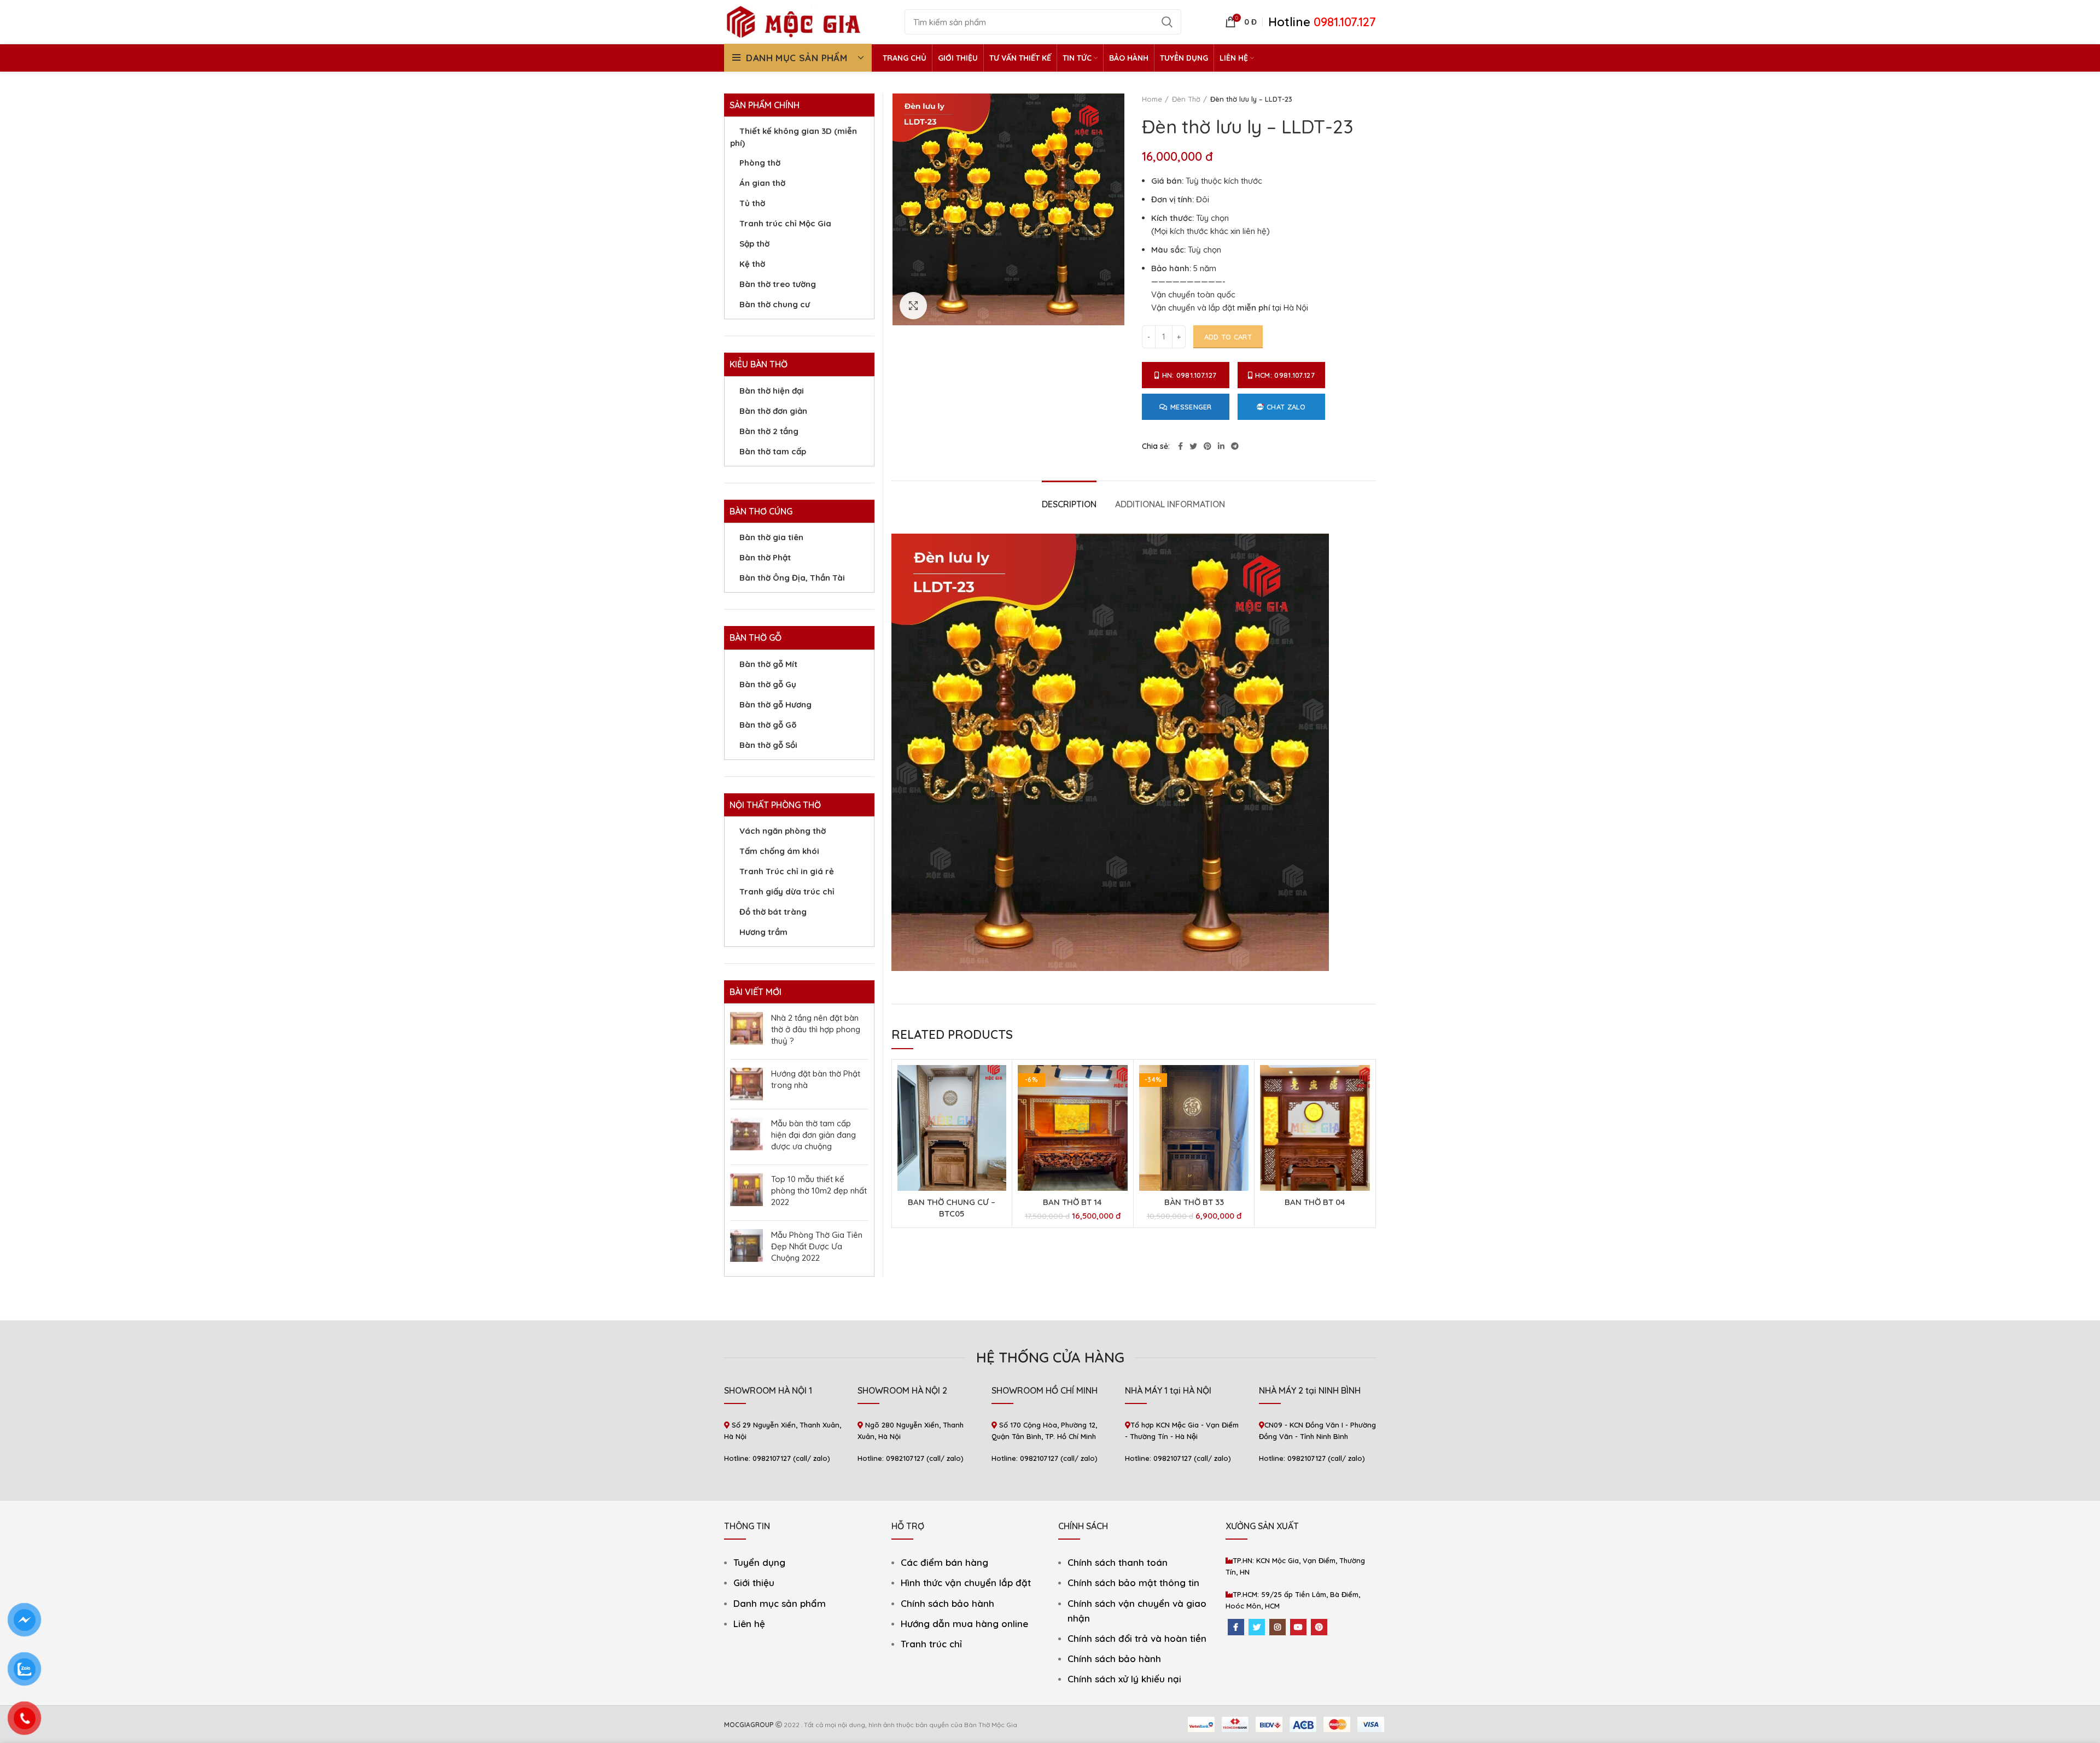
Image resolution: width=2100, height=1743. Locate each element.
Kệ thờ (752, 264)
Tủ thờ (752, 203)
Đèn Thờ (1186, 99)
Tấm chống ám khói (779, 851)
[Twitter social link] (1193, 446)
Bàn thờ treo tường (778, 284)
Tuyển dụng (759, 1562)
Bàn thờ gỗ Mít (768, 664)
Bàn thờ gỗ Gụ (768, 684)
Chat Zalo (1286, 407)
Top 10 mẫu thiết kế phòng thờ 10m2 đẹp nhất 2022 (819, 1191)
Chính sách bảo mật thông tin (1133, 1583)
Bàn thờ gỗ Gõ (768, 725)
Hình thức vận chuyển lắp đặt (966, 1583)
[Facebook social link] (1180, 446)
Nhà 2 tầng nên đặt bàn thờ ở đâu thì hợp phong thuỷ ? (816, 1029)
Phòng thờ (760, 163)
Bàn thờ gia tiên (771, 537)
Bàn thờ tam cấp (773, 451)
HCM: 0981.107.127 (1285, 375)
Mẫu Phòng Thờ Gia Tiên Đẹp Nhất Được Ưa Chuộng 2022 (817, 1246)
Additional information (1170, 504)
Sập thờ (754, 244)
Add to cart (1228, 337)
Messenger (1191, 407)
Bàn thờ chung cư (775, 304)
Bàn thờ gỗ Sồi (768, 745)
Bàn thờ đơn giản (773, 411)
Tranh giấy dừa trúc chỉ (787, 891)
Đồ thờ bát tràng (773, 912)
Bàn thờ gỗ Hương (775, 704)
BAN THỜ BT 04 (1315, 1202)
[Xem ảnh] (913, 306)
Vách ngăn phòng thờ (783, 831)
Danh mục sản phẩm (780, 1603)
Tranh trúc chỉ (931, 1644)
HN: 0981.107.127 (1189, 375)
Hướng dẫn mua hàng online (964, 1624)
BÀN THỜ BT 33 (1194, 1202)
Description (1069, 504)
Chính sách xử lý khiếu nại (1124, 1679)
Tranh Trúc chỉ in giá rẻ (787, 871)
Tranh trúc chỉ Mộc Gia (785, 223)
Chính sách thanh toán (1118, 1562)
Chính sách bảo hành (947, 1603)
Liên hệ (749, 1624)
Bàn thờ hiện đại (772, 391)
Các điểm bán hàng (944, 1562)
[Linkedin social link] (1221, 446)
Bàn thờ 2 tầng (769, 431)
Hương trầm (763, 932)
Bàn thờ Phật (765, 557)
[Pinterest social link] (1207, 446)
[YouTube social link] (1298, 1627)
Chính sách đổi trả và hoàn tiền (1137, 1638)
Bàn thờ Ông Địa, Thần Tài (792, 578)
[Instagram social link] (1277, 1627)
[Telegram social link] (1235, 446)
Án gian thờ (762, 183)
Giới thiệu (754, 1583)
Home (1152, 99)
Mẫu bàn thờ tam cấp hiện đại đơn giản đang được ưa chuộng (813, 1135)
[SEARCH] (1166, 22)
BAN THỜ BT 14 (1072, 1202)
